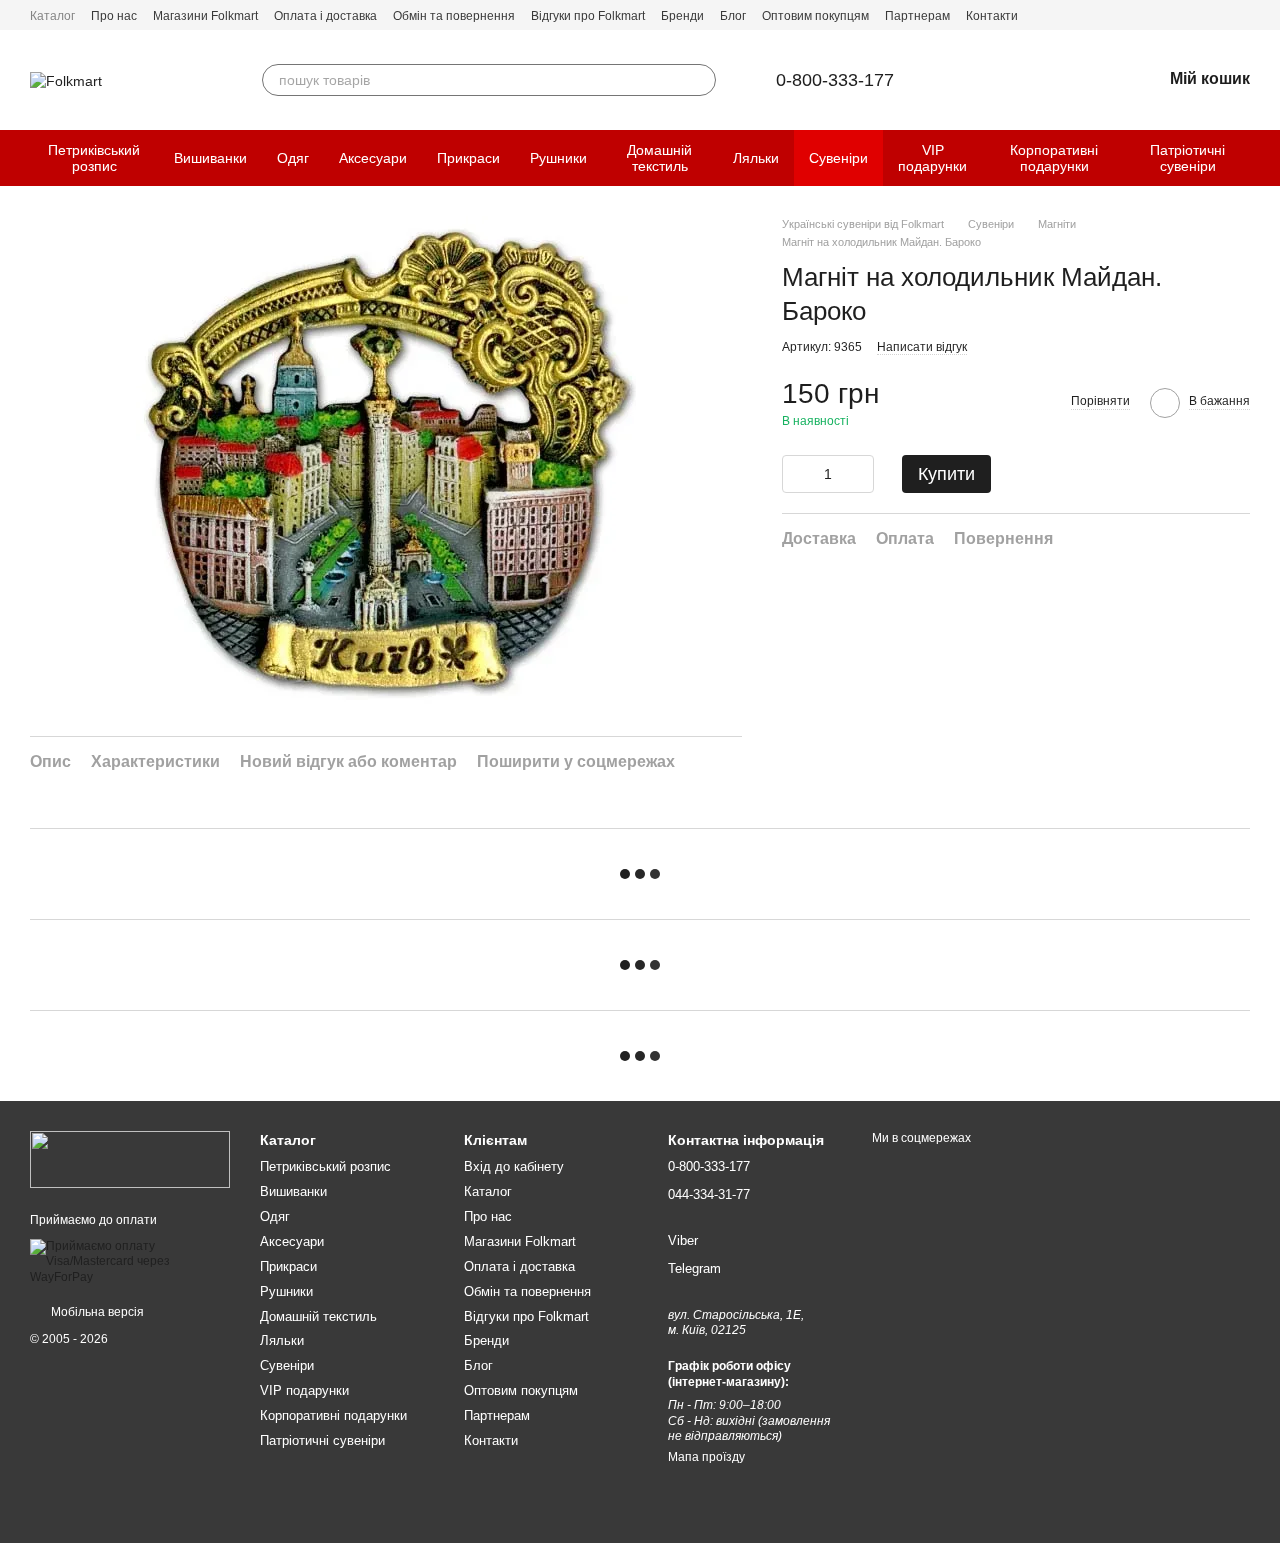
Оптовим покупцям (815, 16)
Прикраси (468, 158)
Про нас (114, 16)
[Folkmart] (130, 1159)
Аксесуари (373, 158)
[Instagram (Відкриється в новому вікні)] (1242, 15)
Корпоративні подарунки (1054, 158)
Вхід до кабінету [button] (514, 1166)
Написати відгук (922, 347)
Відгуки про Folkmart (588, 16)
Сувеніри (838, 158)
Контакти (992, 16)
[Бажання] (1094, 80)
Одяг (293, 158)
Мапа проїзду (706, 1457)
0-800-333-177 (835, 80)
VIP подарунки (932, 158)
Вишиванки (210, 158)
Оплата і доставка (325, 16)
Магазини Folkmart (205, 16)
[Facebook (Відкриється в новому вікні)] (1218, 15)
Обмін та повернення (454, 16)
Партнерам (917, 16)
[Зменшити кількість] (797, 474)
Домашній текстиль (659, 158)
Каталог (52, 16)
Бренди (682, 16)
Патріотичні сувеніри (1187, 158)
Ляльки (756, 158)
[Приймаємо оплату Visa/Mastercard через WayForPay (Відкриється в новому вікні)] (130, 1261)
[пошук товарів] (700, 80)
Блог (733, 16)
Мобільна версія (96, 1312)
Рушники (558, 158)
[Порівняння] (1042, 80)
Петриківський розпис (94, 158)
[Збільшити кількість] (859, 474)
